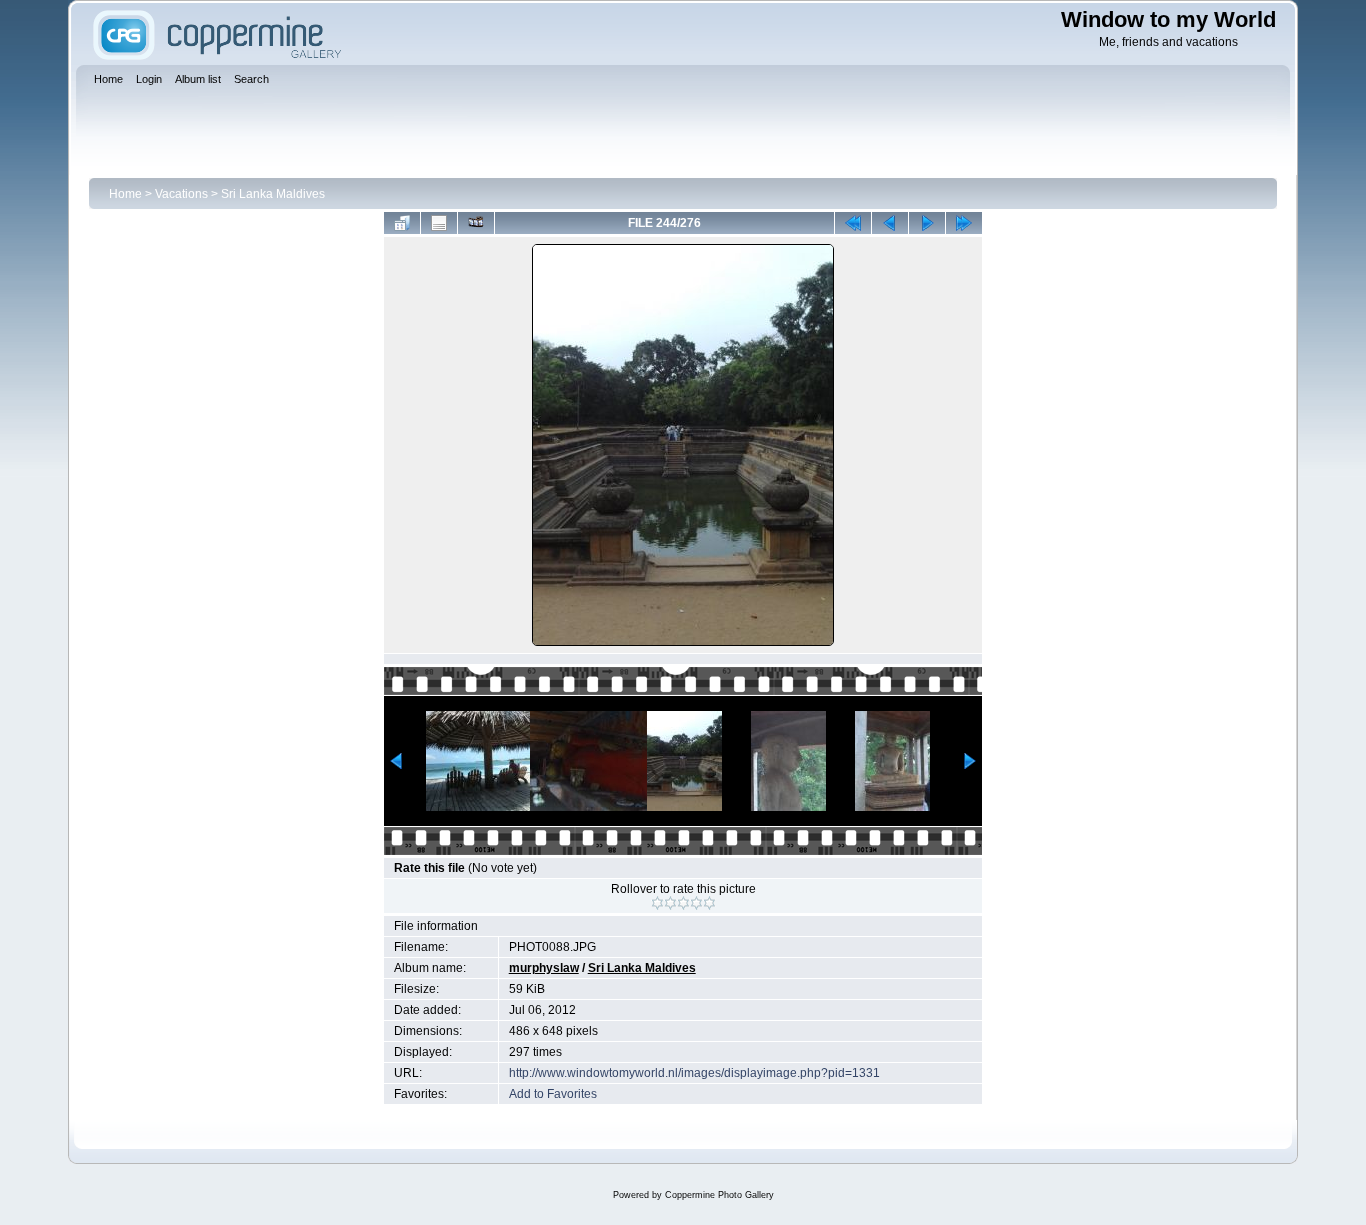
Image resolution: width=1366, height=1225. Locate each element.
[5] (709, 903)
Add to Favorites (553, 1094)
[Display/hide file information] (439, 223)
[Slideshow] (476, 223)
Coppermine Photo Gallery (719, 1195)
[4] (696, 903)
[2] (670, 903)
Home (125, 194)
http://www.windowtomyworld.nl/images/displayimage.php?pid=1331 (694, 1073)
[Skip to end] (964, 223)
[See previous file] (890, 223)
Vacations (181, 194)
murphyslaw (544, 968)
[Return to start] (853, 223)
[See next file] (927, 223)
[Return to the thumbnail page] (402, 223)
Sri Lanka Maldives (273, 194)
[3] (683, 903)
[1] (657, 903)
